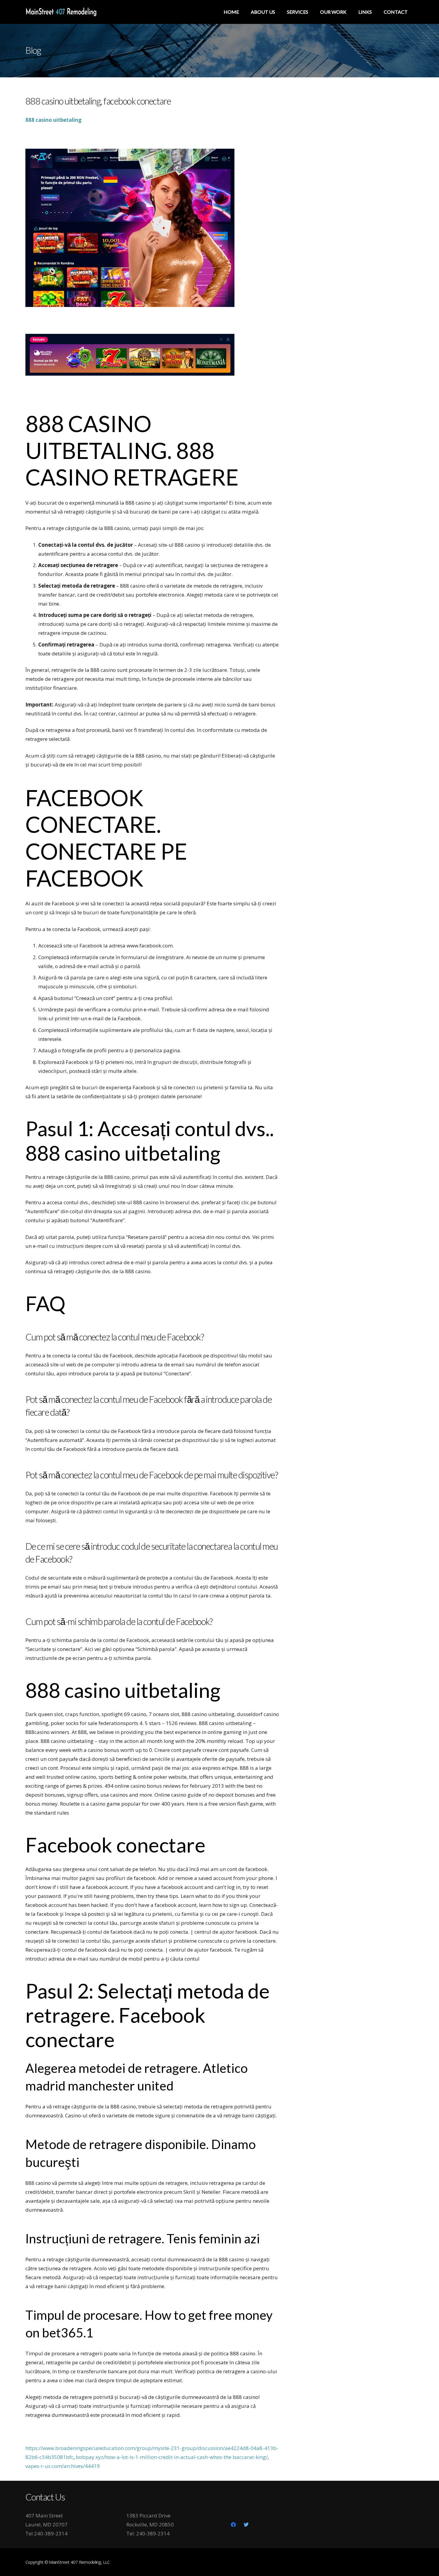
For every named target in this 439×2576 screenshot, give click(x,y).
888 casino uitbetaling (53, 120)
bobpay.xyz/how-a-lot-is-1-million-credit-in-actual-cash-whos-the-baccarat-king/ (172, 2457)
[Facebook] (234, 2525)
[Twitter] (246, 2525)
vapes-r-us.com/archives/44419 (63, 2466)
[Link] (61, 12)
